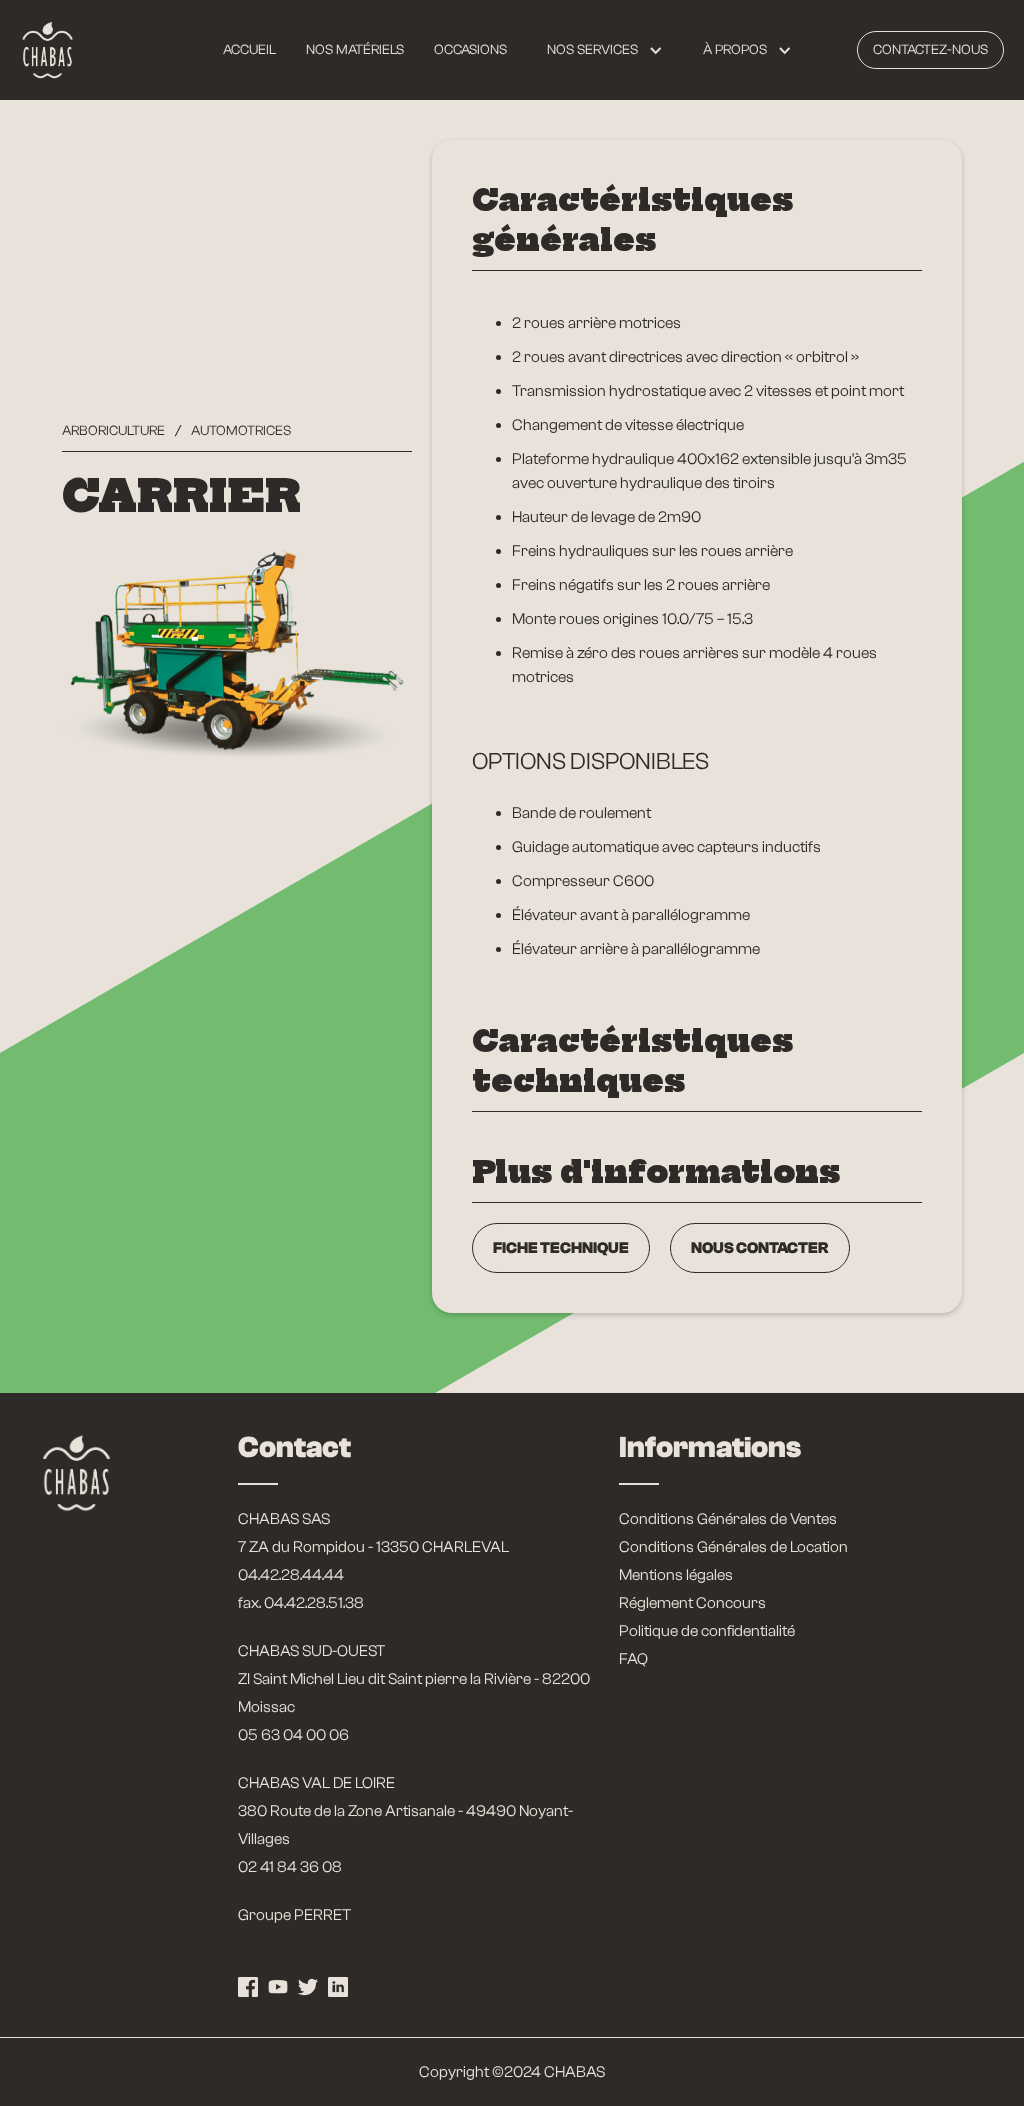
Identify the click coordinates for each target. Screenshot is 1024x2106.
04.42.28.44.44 (291, 1575)
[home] (47, 50)
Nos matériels (355, 50)
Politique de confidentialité (707, 1631)
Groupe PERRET (294, 1915)
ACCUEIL (249, 50)
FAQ (633, 1659)
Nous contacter (760, 1248)
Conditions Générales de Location (733, 1547)
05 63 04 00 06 (293, 1735)
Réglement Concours (692, 1603)
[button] (605, 50)
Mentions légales (676, 1575)
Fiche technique (561, 1248)
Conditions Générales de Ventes (728, 1519)
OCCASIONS (470, 50)
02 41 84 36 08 (290, 1867)
